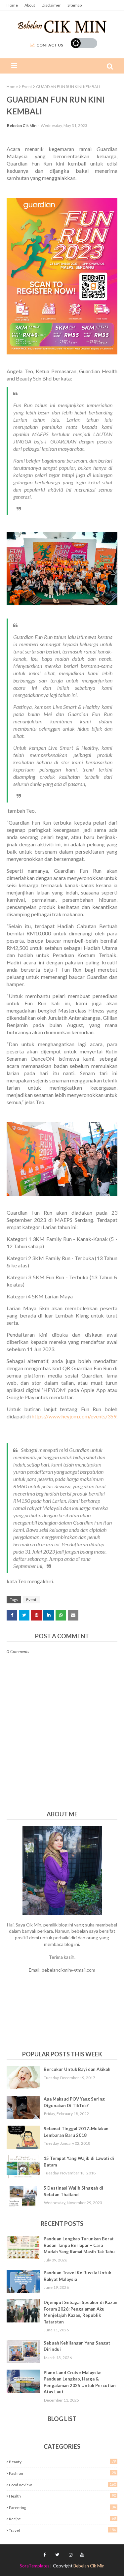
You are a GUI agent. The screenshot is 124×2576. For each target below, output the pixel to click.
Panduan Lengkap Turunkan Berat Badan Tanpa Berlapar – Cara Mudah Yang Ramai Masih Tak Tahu (79, 2245)
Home (12, 5)
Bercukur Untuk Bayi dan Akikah (77, 2069)
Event (27, 87)
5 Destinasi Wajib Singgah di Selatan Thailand (73, 2191)
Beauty (62, 2462)
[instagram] (71, 2555)
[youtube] (81, 2555)
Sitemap (75, 5)
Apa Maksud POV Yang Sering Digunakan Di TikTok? (74, 2102)
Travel (62, 2530)
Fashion (62, 2473)
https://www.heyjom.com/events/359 (74, 1416)
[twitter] (57, 2555)
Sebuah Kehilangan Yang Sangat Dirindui (77, 2346)
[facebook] (44, 2555)
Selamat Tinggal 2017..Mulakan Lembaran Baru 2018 (76, 2132)
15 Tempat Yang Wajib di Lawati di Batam (79, 2162)
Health (62, 2496)
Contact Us (50, 45)
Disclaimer (51, 5)
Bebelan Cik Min (22, 125)
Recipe (62, 2519)
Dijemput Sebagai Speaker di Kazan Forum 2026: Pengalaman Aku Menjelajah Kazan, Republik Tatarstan (81, 2312)
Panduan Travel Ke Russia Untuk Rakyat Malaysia (77, 2276)
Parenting (62, 2507)
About (30, 5)
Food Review (62, 2485)
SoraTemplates (35, 2566)
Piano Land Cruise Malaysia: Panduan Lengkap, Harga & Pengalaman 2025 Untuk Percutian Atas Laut (80, 2382)
